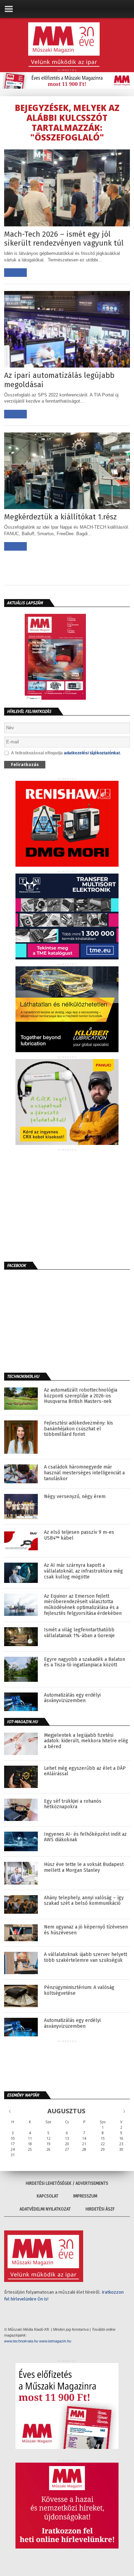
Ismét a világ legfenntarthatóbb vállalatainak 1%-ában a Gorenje (79, 1633)
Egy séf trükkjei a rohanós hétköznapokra (73, 1804)
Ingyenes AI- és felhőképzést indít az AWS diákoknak (85, 1837)
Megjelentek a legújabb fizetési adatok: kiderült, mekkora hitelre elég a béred (86, 1741)
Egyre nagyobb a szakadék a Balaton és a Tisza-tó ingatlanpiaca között (85, 1662)
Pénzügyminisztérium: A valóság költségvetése (79, 1990)
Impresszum (85, 2196)
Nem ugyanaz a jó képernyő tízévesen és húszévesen (86, 1930)
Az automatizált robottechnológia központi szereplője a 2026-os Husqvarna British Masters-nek (81, 1396)
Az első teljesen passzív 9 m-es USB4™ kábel (79, 1535)
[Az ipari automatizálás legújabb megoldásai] (67, 366)
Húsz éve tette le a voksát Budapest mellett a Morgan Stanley (84, 1868)
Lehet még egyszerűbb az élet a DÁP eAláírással (85, 1771)
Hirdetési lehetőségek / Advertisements (67, 2183)
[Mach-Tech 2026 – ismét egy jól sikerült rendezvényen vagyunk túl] (67, 224)
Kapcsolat (48, 2196)
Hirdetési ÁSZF (100, 2209)
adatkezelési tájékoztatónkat (92, 753)
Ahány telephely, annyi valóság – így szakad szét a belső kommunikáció (84, 1901)
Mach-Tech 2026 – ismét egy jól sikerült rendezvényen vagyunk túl (64, 239)
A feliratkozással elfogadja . (66, 753)
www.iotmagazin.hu (55, 2341)
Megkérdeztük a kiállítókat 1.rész (60, 517)
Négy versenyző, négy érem (75, 1497)
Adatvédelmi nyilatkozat (45, 2209)
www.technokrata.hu (21, 2341)
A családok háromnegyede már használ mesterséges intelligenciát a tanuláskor (84, 1473)
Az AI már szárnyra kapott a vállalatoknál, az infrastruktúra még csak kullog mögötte (83, 1571)
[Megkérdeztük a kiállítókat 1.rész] (67, 507)
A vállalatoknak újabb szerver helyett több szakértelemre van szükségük (86, 1958)
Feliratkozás (25, 764)
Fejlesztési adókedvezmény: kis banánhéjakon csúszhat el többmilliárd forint (79, 1429)
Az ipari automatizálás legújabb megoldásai (59, 380)
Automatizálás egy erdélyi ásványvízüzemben (72, 1698)
